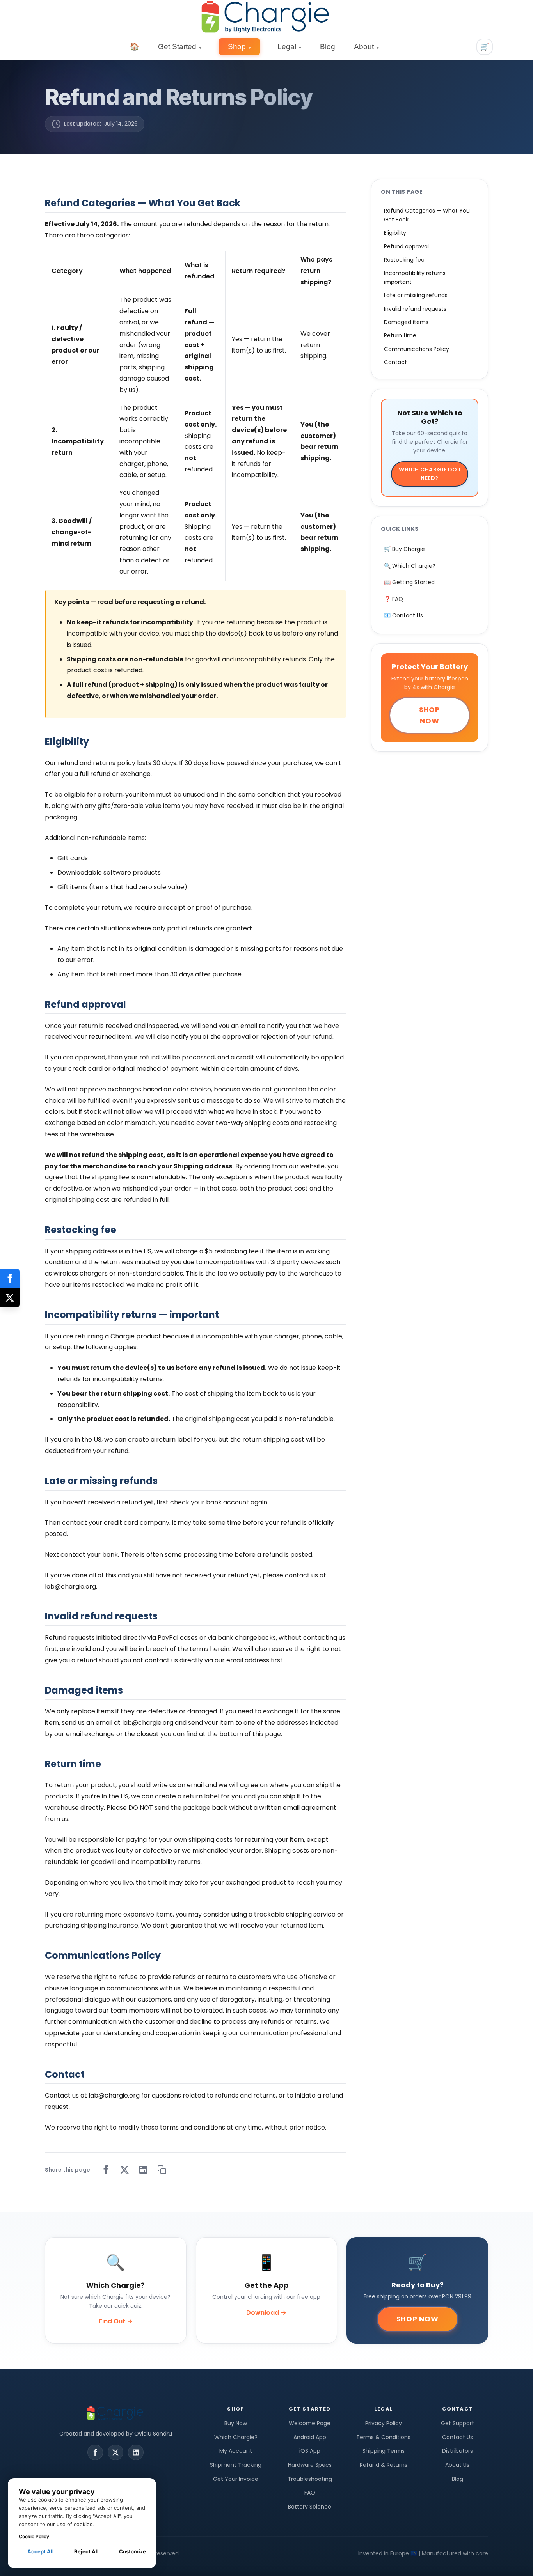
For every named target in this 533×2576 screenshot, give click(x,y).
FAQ (310, 2493)
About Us (457, 2465)
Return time (400, 335)
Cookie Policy (34, 2536)
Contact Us (457, 2437)
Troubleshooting (310, 2479)
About (366, 47)
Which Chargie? (236, 2437)
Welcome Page (310, 2423)
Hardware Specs (310, 2465)
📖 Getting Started (409, 582)
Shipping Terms (384, 2451)
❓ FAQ (394, 599)
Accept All (41, 2551)
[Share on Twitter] (124, 2170)
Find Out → (116, 2321)
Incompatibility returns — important (418, 277)
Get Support (457, 2423)
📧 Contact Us (403, 615)
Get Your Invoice (236, 2479)
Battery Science (310, 2507)
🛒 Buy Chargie (404, 549)
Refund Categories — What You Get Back (427, 215)
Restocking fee (404, 260)
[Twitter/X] (115, 2452)
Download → (266, 2313)
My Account (236, 2451)
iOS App (310, 2451)
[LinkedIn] (136, 2452)
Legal (289, 47)
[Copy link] (162, 2170)
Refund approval (406, 246)
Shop (239, 47)
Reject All (86, 2551)
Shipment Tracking (236, 2465)
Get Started (180, 47)
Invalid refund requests (415, 309)
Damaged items (406, 322)
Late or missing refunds (416, 295)
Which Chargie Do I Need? (430, 474)
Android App (310, 2437)
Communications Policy (417, 349)
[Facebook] (95, 2452)
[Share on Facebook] (106, 2170)
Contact (395, 362)
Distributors (457, 2451)
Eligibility (395, 233)
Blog (328, 47)
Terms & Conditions (383, 2437)
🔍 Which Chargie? (410, 566)
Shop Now (430, 715)
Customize (132, 2551)
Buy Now (236, 2423)
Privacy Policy (384, 2423)
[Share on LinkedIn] (143, 2170)
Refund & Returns (384, 2465)
